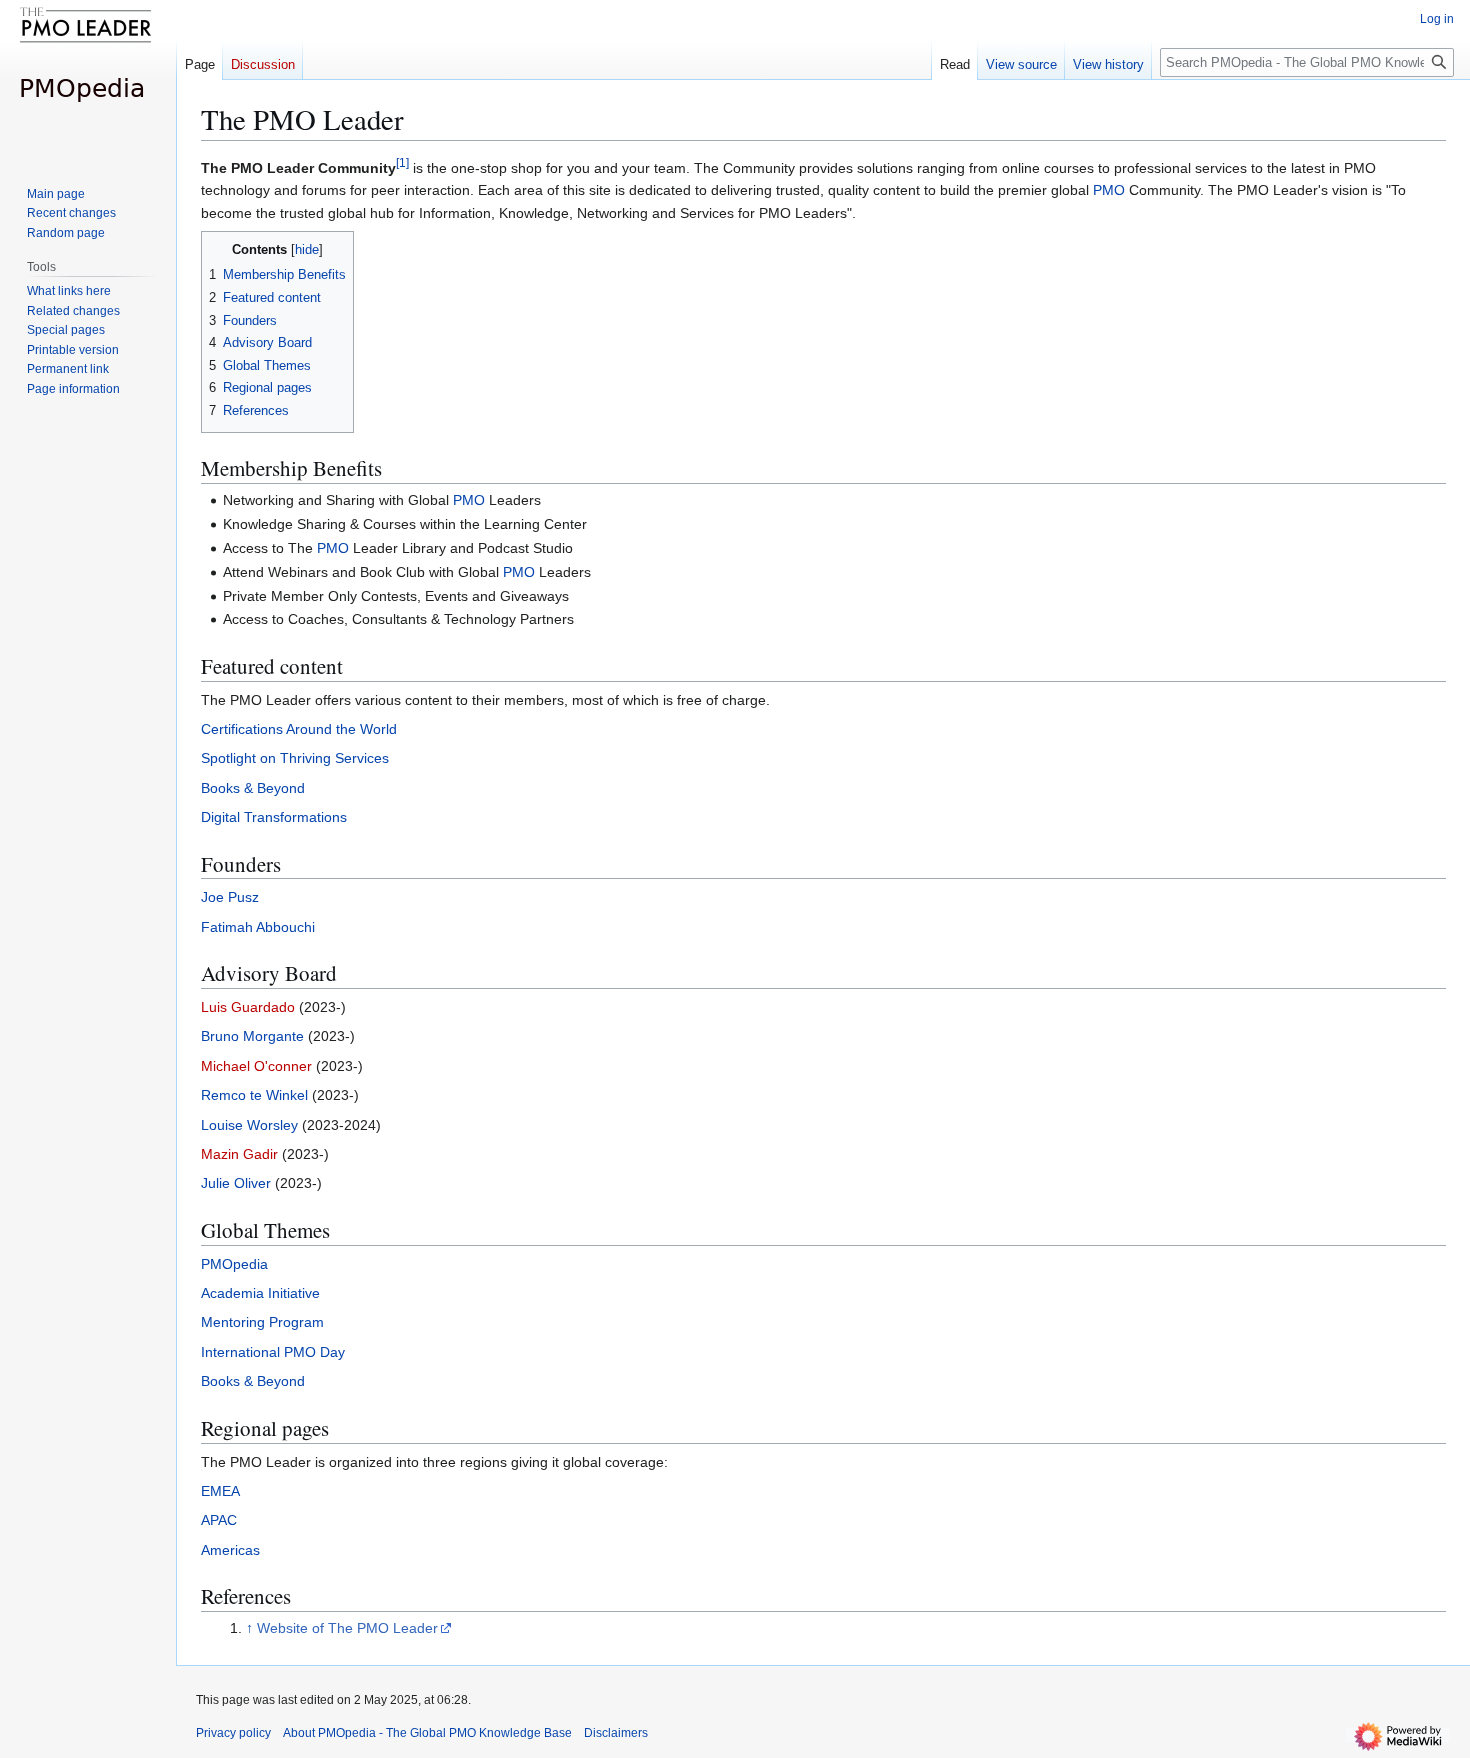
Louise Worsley (249, 1125)
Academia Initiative (260, 1293)
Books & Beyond (253, 788)
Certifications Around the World (299, 729)
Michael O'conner (256, 1066)
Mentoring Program (262, 1322)
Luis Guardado (248, 1007)
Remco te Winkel (254, 1095)
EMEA (220, 1491)
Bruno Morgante (252, 1036)
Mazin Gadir (239, 1154)
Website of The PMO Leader (347, 1628)
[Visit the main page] (88, 80)
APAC (219, 1520)
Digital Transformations (274, 817)
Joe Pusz (230, 897)
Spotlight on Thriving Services (295, 758)
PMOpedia (234, 1264)
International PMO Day (273, 1352)
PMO (1109, 190)
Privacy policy (233, 1733)
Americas (230, 1550)
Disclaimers (616, 1733)
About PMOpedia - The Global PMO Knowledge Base (427, 1733)
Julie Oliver (236, 1183)
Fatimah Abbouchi (258, 927)
